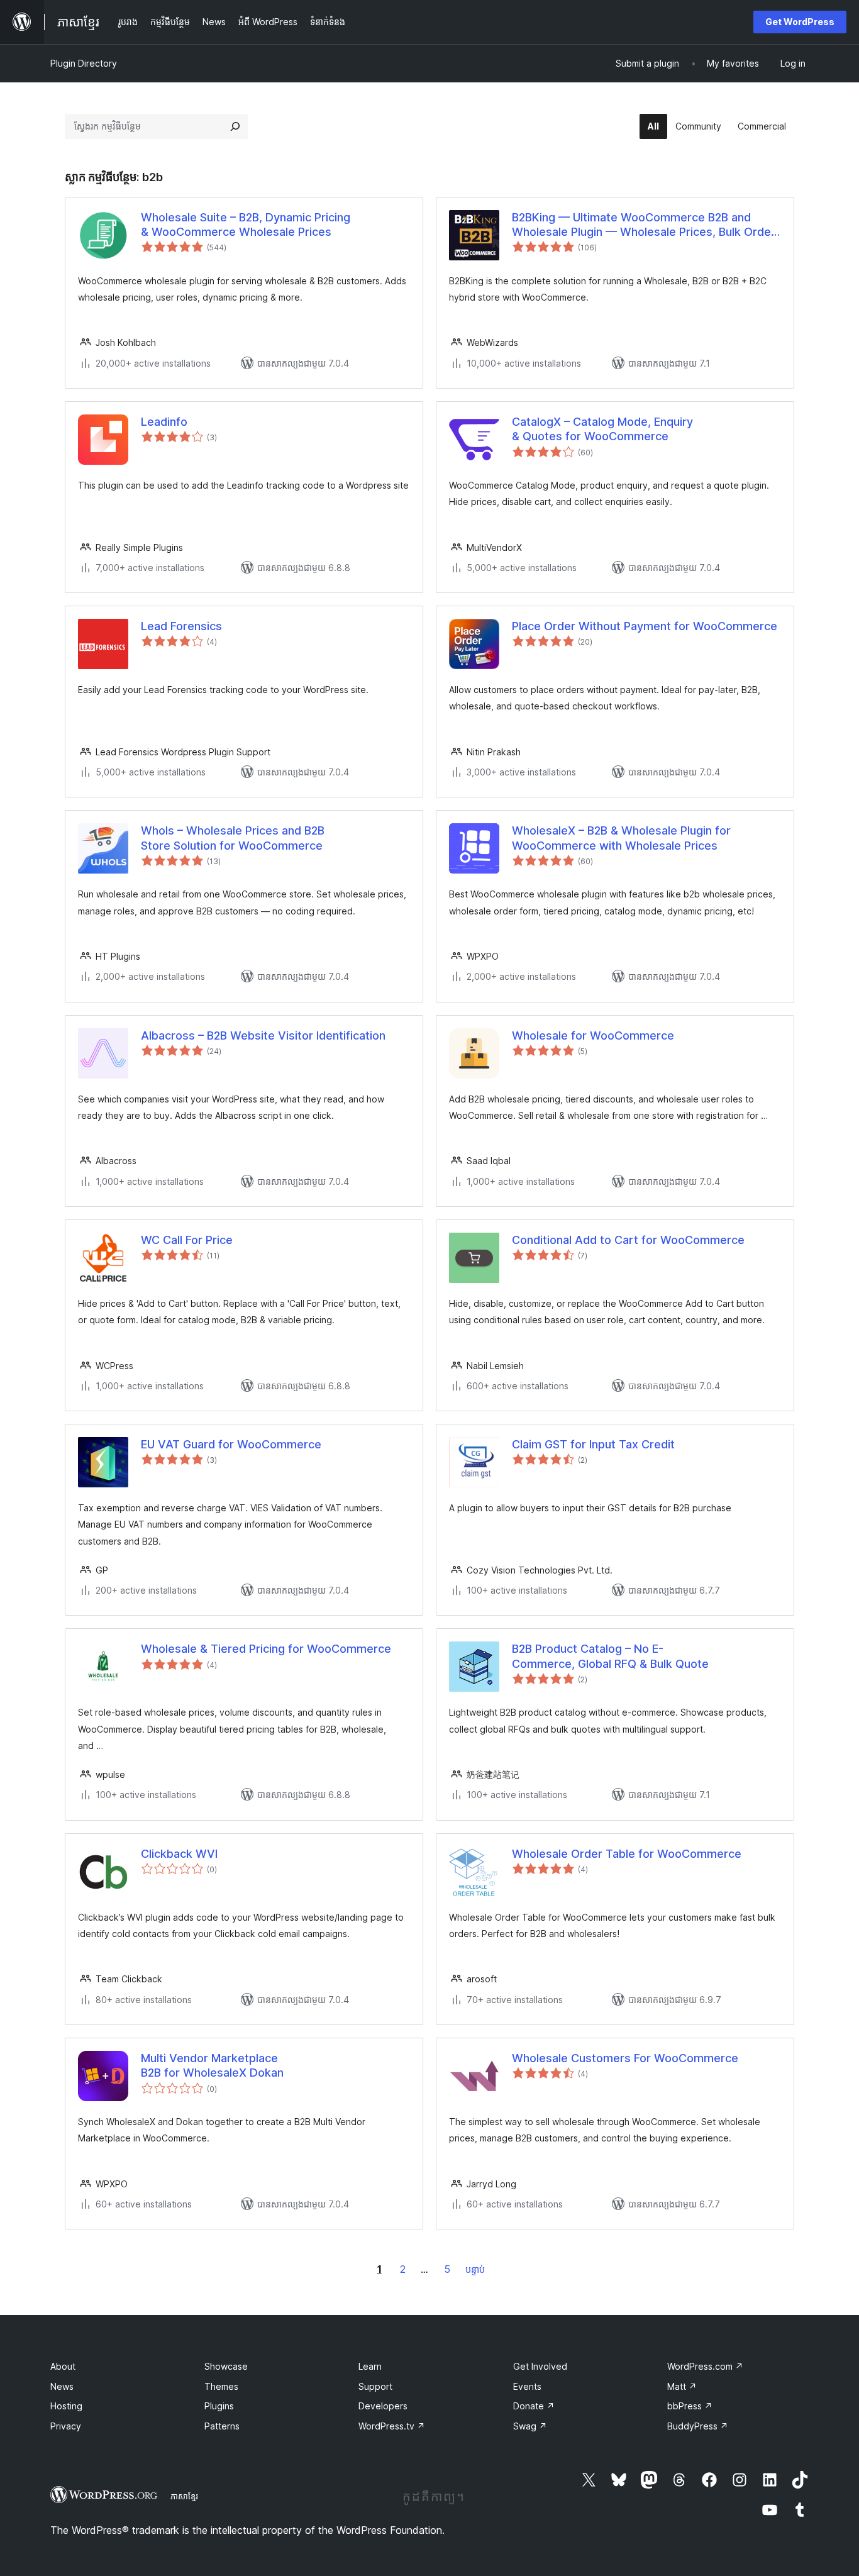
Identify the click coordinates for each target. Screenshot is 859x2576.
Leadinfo (164, 422)
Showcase (226, 2366)
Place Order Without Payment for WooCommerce (645, 626)
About (63, 2366)
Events (527, 2386)
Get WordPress (800, 22)
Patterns (222, 2426)
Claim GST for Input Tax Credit (593, 1444)
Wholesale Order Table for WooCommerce (627, 1854)
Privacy (66, 2426)
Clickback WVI (179, 1854)
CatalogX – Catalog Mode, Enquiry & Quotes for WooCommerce (602, 429)
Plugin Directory (84, 63)
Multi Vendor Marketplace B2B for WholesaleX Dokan (212, 2065)
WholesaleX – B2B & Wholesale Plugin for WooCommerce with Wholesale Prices (621, 838)
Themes (221, 2386)
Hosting (66, 2406)
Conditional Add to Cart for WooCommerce (628, 1240)
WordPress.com (705, 2366)
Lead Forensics (181, 626)
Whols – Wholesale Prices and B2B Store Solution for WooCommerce (233, 838)
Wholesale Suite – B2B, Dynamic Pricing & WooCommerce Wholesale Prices (246, 225)
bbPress (690, 2406)
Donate (534, 2406)
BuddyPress (698, 2426)
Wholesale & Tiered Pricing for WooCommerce (266, 1649)
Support (375, 2386)
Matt (682, 2386)
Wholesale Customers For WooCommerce (625, 2058)
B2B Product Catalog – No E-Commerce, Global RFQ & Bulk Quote (610, 1656)
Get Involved (540, 2366)
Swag (530, 2426)
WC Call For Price (187, 1240)
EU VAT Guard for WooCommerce (231, 1444)
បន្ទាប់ (475, 2269)
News (62, 2386)
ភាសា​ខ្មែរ (184, 2496)
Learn (370, 2366)
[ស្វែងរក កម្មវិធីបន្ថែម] (235, 126)
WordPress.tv (392, 2426)
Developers (383, 2406)
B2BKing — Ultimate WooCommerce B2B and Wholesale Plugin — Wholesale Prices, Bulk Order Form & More (644, 225)
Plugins (219, 2406)
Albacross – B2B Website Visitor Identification (263, 1035)
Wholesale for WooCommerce (593, 1035)
